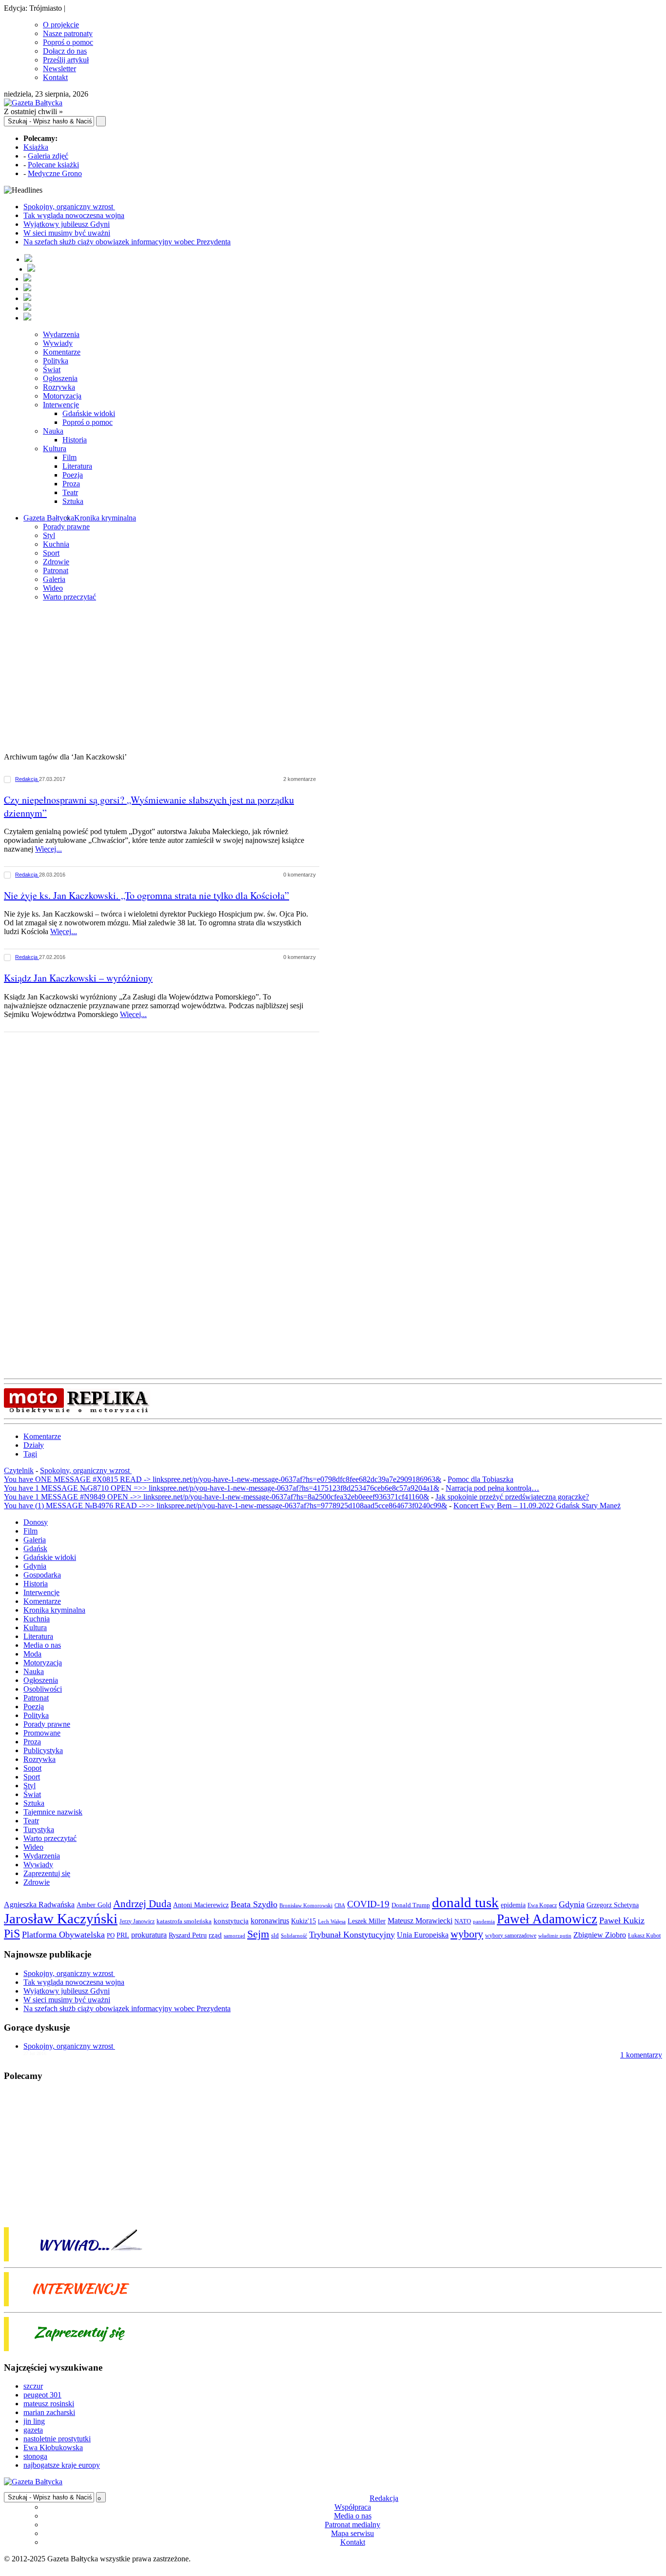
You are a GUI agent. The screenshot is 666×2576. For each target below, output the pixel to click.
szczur (33, 2386)
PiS (12, 1933)
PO (111, 1935)
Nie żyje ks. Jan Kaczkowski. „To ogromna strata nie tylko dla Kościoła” (147, 895)
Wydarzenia (61, 334)
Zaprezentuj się (47, 1873)
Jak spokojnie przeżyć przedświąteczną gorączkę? (512, 1497)
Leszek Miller (367, 1921)
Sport (51, 553)
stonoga (35, 2456)
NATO (463, 1921)
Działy (34, 1445)
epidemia (513, 1905)
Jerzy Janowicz (137, 1922)
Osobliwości (43, 1689)
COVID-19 (368, 1904)
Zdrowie (56, 562)
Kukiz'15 (304, 1921)
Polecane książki (53, 165)
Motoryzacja (62, 396)
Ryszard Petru (188, 1935)
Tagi (30, 1454)
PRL (123, 1935)
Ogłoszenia (60, 378)
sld (275, 1935)
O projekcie (61, 25)
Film (69, 457)
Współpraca (353, 2507)
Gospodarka (42, 1575)
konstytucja (231, 1921)
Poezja (73, 475)
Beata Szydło (254, 1904)
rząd (215, 1935)
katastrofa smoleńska (184, 1921)
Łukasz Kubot (644, 1936)
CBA (340, 1906)
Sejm (258, 1934)
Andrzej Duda (142, 1904)
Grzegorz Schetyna (613, 1905)
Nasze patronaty (68, 33)
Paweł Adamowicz (547, 1919)
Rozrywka (59, 387)
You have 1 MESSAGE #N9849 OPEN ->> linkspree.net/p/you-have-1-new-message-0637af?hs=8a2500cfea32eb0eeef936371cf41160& (216, 1497)
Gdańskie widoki (89, 413)
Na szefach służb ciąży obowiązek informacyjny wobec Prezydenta (127, 242)
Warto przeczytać (69, 597)
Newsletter (59, 69)
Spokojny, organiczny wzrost (69, 207)
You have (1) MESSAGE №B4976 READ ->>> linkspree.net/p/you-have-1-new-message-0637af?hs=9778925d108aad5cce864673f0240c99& (225, 1506)
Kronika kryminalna (105, 518)
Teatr (70, 492)
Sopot (32, 1768)
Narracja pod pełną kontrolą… (492, 1488)
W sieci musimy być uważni (67, 233)
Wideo (53, 588)
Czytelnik (19, 1470)
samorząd (235, 1936)
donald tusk (465, 1902)
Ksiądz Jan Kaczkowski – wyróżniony (78, 978)
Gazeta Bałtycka (49, 518)
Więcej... (49, 849)
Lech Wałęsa (332, 1922)
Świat (52, 369)
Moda (32, 1654)
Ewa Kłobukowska (53, 2447)
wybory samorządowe (511, 1936)
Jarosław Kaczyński (61, 1918)
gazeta (33, 2430)
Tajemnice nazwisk (53, 1812)
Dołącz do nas (65, 51)
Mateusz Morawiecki (420, 1921)
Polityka (56, 361)
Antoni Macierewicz (201, 1905)
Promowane (42, 1733)
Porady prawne (66, 527)
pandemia (484, 1921)
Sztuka (73, 501)
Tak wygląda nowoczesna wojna (74, 215)
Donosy (36, 1522)
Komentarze (62, 352)
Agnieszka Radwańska (39, 1905)
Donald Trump (411, 1905)
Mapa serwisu (353, 2533)
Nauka (53, 431)
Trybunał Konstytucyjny (352, 1935)
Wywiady (58, 343)
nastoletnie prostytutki (57, 2439)
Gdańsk (35, 1548)
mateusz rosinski (49, 2404)
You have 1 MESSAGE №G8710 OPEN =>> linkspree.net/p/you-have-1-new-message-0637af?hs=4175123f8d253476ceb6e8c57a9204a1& (222, 1488)
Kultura (55, 449)
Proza (71, 484)
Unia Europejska (423, 1935)
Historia (75, 440)
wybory (467, 1934)
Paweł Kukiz (622, 1920)
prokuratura (149, 1935)
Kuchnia (56, 544)
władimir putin (555, 1936)
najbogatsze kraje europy (62, 2465)
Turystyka (39, 1829)
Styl (49, 535)
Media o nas (42, 1645)
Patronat (56, 570)
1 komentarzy (641, 2055)
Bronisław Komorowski (306, 1905)
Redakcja (27, 779)
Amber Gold (94, 1905)
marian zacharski (49, 2412)
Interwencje (61, 405)
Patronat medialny (353, 2525)
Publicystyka (43, 1750)
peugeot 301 (42, 2395)
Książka (36, 147)
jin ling (34, 2421)
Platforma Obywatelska (63, 1935)
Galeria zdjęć (48, 156)
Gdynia (35, 1566)
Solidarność (294, 1936)
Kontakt (55, 77)
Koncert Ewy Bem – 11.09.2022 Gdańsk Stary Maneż (537, 1506)
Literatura (77, 466)
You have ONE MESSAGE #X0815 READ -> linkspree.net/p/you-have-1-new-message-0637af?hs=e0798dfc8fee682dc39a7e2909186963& (223, 1479)
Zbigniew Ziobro (600, 1935)
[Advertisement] (333, 678)
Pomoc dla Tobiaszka (480, 1479)
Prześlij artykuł (66, 60)
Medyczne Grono (55, 173)
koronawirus (270, 1921)
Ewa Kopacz (542, 1905)
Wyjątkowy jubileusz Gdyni (67, 224)
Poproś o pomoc (68, 42)
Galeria (54, 579)
